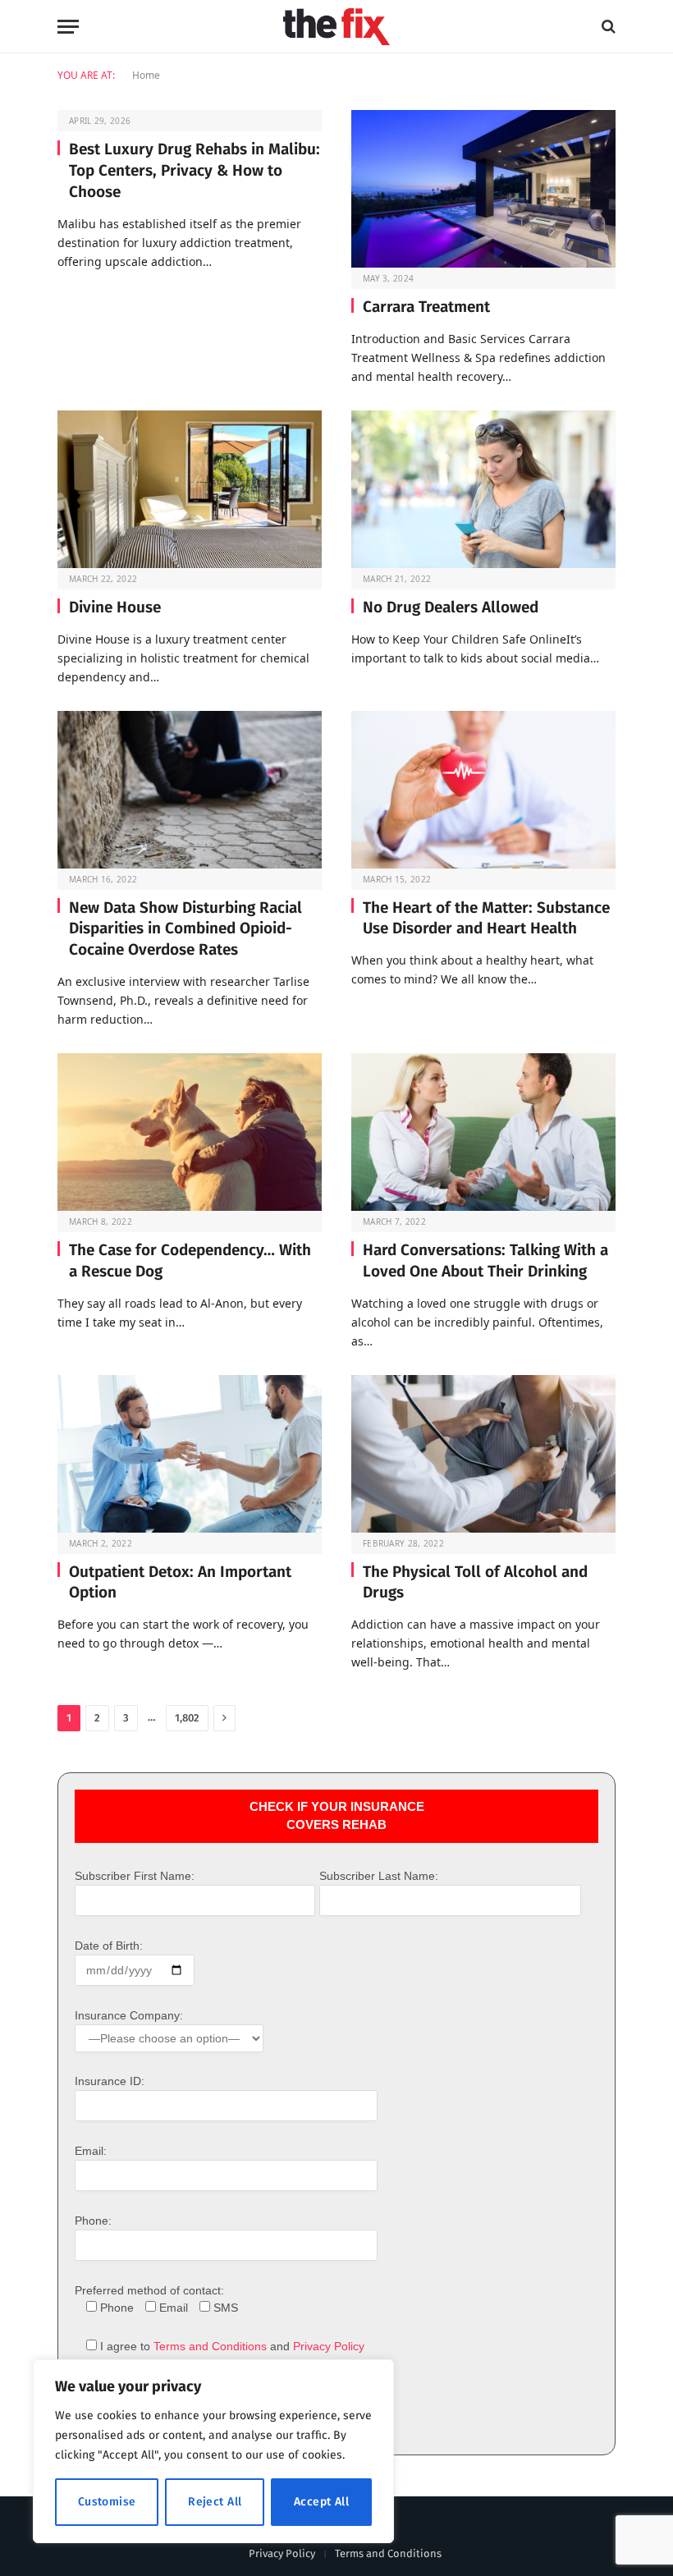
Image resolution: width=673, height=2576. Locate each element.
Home (146, 75)
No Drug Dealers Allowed (451, 607)
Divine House (115, 607)
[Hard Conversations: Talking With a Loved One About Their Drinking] (483, 1132)
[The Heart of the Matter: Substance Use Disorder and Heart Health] (483, 790)
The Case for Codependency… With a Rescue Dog (190, 1260)
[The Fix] (336, 27)
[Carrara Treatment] (483, 189)
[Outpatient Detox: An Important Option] (190, 1454)
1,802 (187, 1718)
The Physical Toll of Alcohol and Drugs (475, 1582)
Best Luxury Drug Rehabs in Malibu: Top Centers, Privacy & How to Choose (195, 170)
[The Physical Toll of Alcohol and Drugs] (483, 1454)
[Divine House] (190, 489)
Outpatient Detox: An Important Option (180, 1582)
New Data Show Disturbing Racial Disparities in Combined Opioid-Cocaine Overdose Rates (185, 929)
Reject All (215, 2502)
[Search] (607, 27)
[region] (213, 2451)
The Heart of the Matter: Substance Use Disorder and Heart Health (486, 918)
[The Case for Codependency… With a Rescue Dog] (190, 1132)
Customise (107, 2502)
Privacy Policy (329, 2346)
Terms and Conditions (210, 2346)
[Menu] (68, 27)
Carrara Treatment (426, 307)
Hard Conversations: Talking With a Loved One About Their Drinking (485, 1260)
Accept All (321, 2502)
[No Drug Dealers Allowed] (483, 489)
